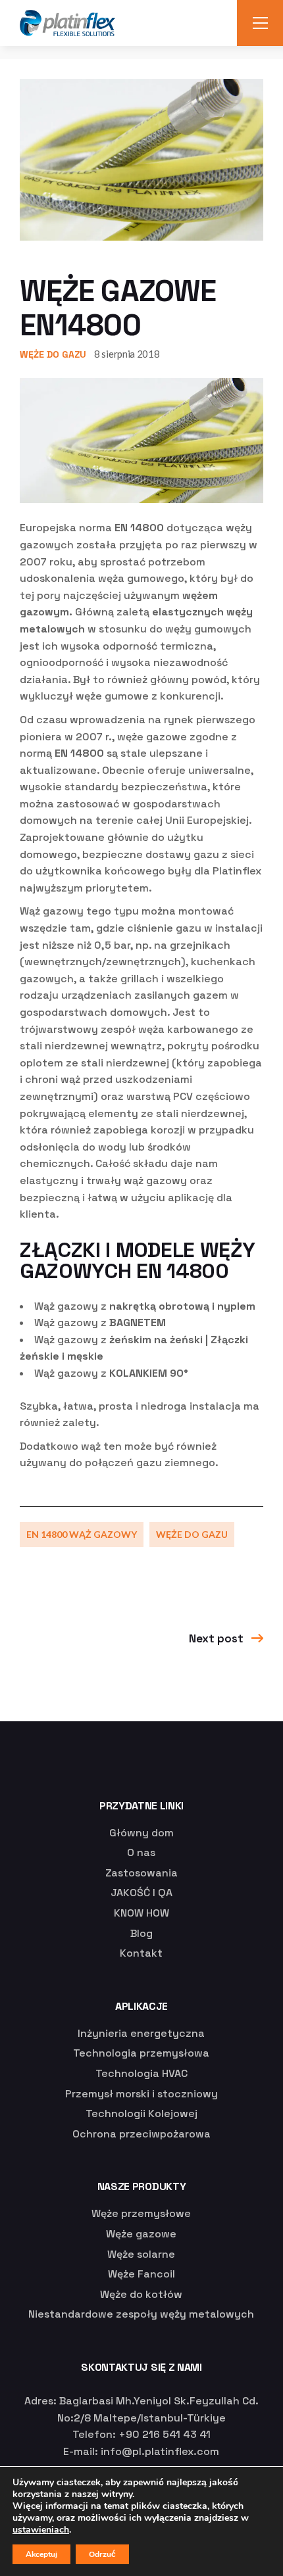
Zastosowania (141, 1873)
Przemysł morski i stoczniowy (141, 2094)
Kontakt (141, 1953)
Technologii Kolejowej (141, 2113)
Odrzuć (102, 2554)
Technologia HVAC (141, 2073)
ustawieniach (41, 2530)
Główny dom (141, 1833)
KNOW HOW (141, 1913)
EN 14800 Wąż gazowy (82, 1534)
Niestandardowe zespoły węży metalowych (141, 2314)
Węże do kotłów (141, 2294)
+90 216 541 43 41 (165, 2434)
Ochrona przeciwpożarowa (141, 2134)
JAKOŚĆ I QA (141, 1893)
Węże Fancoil (141, 2274)
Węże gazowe (141, 2234)
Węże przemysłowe (141, 2213)
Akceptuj (41, 2554)
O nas (141, 1852)
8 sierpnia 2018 (127, 354)
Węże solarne (141, 2254)
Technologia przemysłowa (141, 2053)
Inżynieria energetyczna (141, 2033)
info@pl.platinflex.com (160, 2451)
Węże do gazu (53, 354)
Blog (141, 1933)
